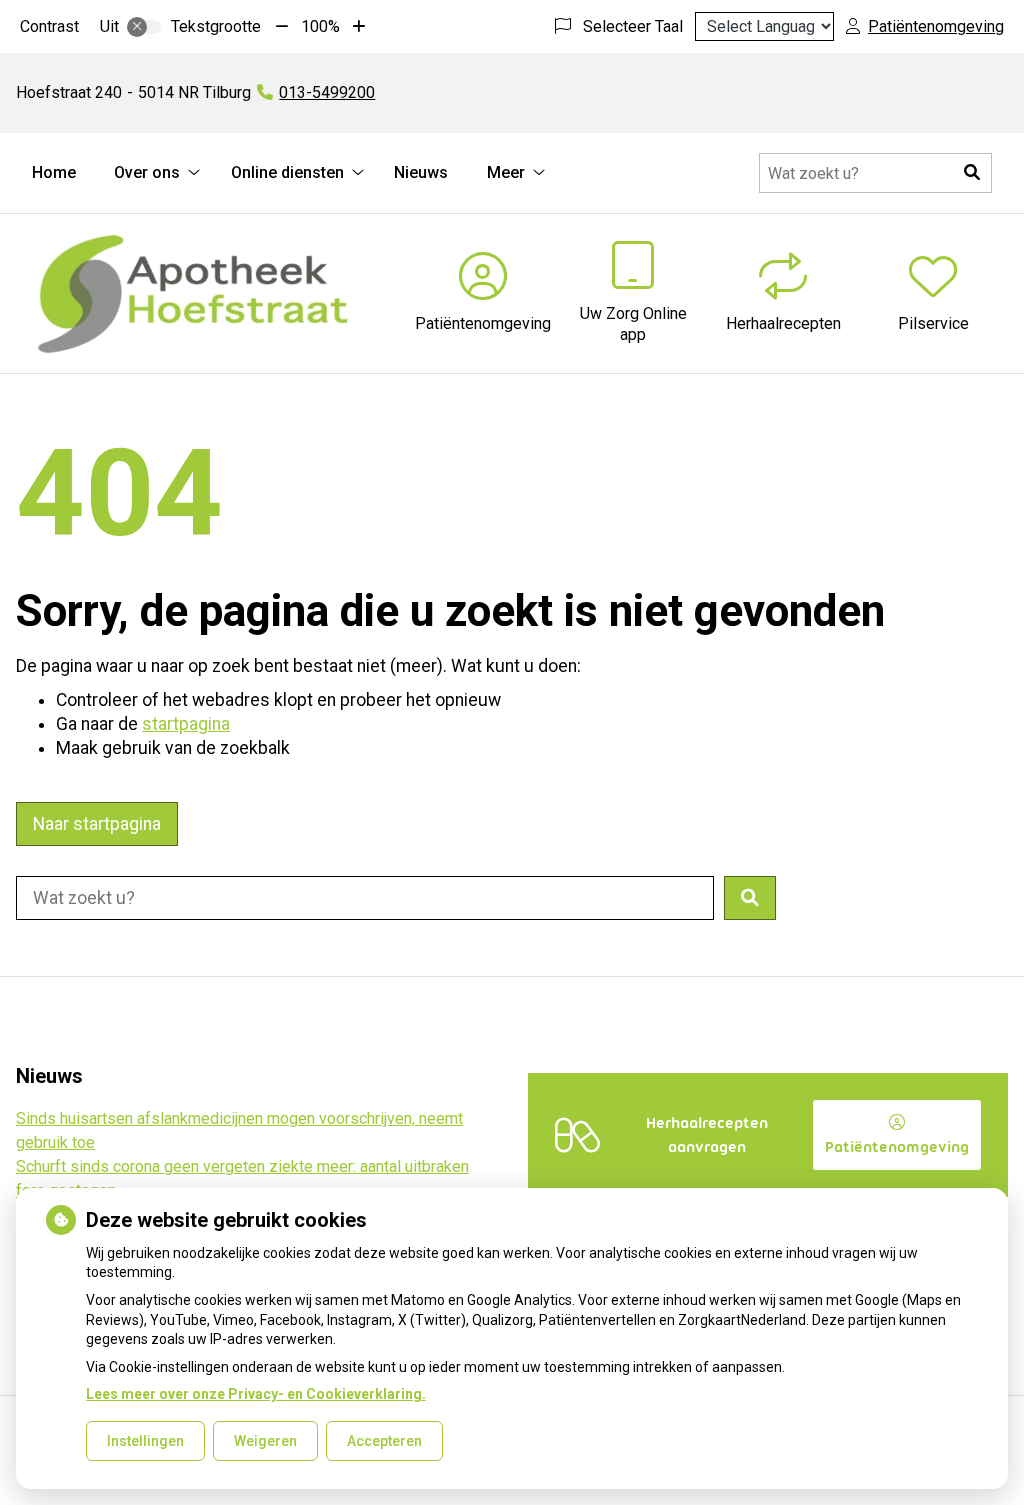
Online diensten (287, 172)
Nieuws (421, 172)
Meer (506, 172)
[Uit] (144, 27)
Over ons (147, 172)
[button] (972, 173)
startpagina (186, 724)
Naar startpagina (97, 824)
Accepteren (384, 1441)
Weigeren (265, 1441)
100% (320, 26)
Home (54, 172)
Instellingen (145, 1441)
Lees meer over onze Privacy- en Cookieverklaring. (256, 1394)
